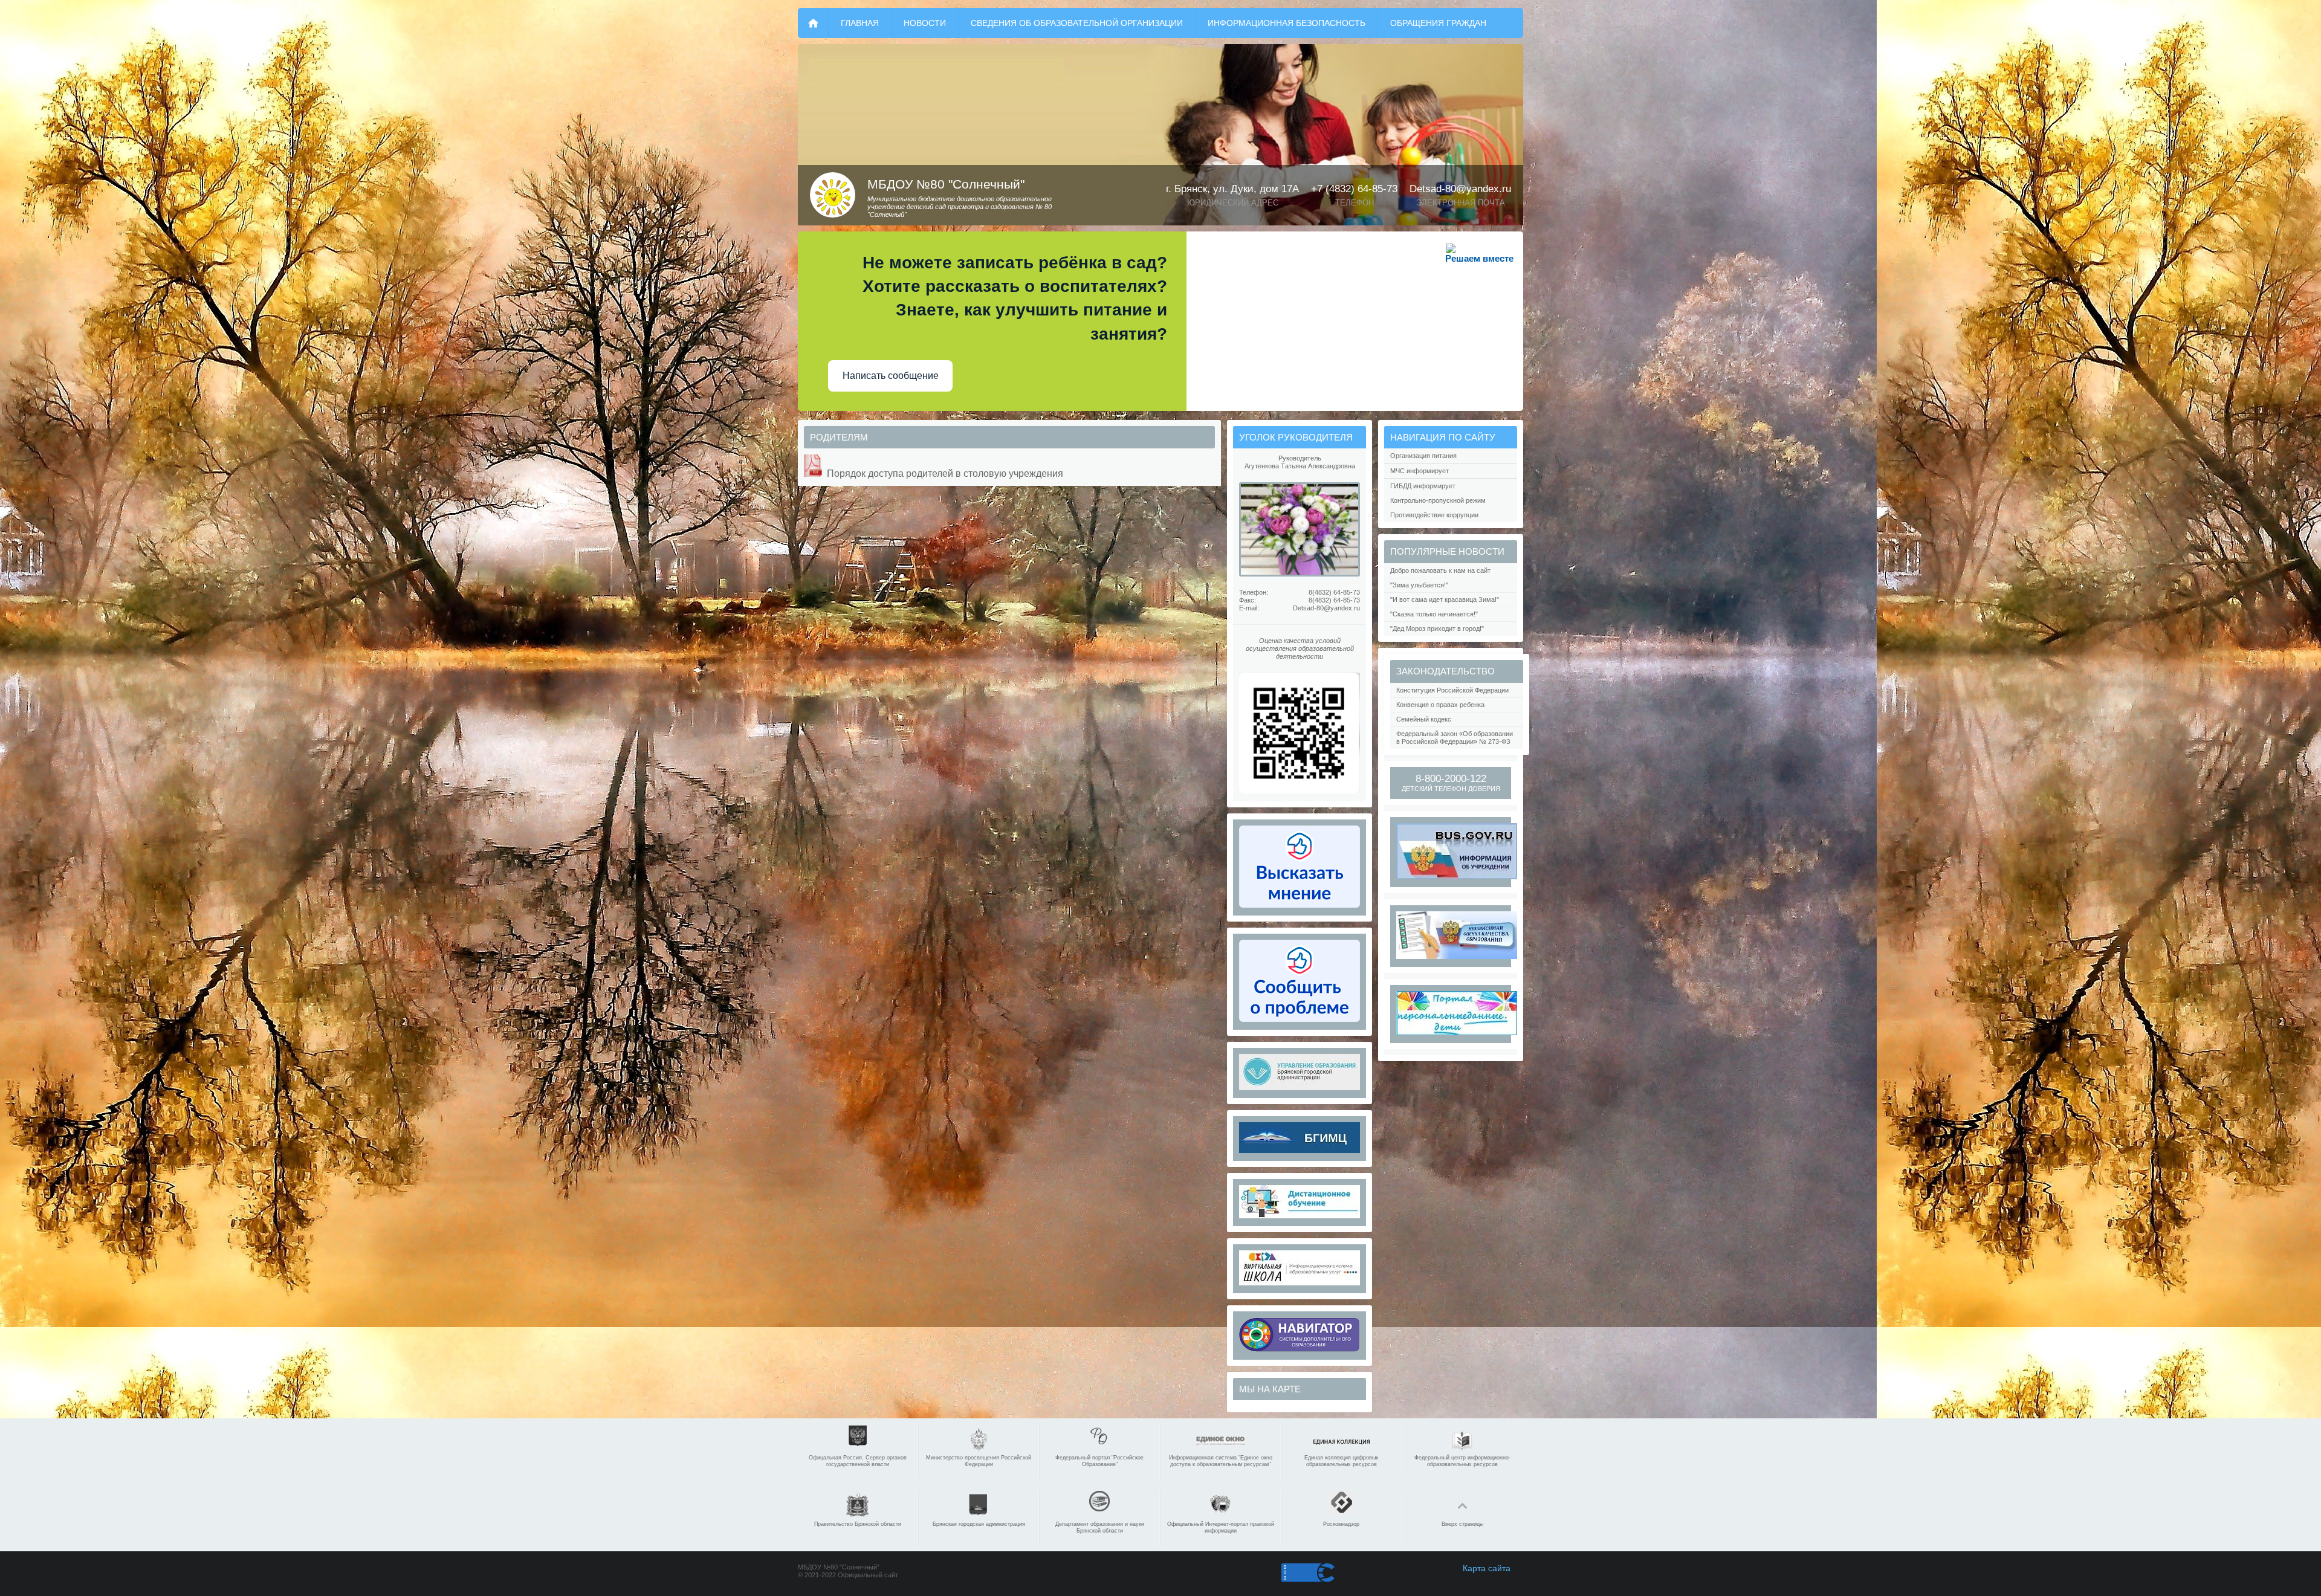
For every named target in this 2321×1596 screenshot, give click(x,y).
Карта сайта (1487, 1568)
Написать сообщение (891, 376)
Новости (925, 23)
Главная (860, 23)
